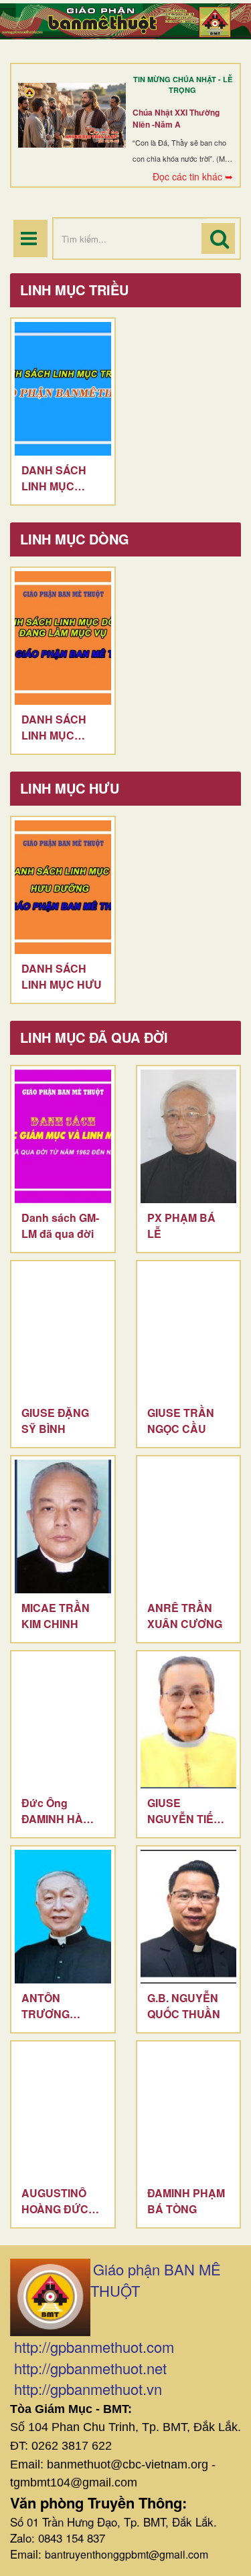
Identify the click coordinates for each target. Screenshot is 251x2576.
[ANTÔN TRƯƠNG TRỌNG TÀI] (63, 1917)
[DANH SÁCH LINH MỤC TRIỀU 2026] (63, 389)
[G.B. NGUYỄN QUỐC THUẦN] (189, 1917)
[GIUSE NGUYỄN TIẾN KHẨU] (189, 1722)
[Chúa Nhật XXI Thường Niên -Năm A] (72, 115)
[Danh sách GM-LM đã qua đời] (63, 1136)
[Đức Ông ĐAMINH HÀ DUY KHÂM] (63, 1722)
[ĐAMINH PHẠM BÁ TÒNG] (189, 2112)
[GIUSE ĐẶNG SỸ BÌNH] (63, 1331)
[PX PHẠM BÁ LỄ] (189, 1136)
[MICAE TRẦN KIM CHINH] (63, 1526)
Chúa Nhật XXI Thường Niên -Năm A (176, 118)
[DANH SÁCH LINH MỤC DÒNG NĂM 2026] (63, 638)
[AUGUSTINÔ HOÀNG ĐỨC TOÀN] (63, 2112)
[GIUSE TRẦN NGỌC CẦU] (189, 1331)
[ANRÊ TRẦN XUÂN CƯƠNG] (189, 1526)
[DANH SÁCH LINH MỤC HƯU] (63, 887)
